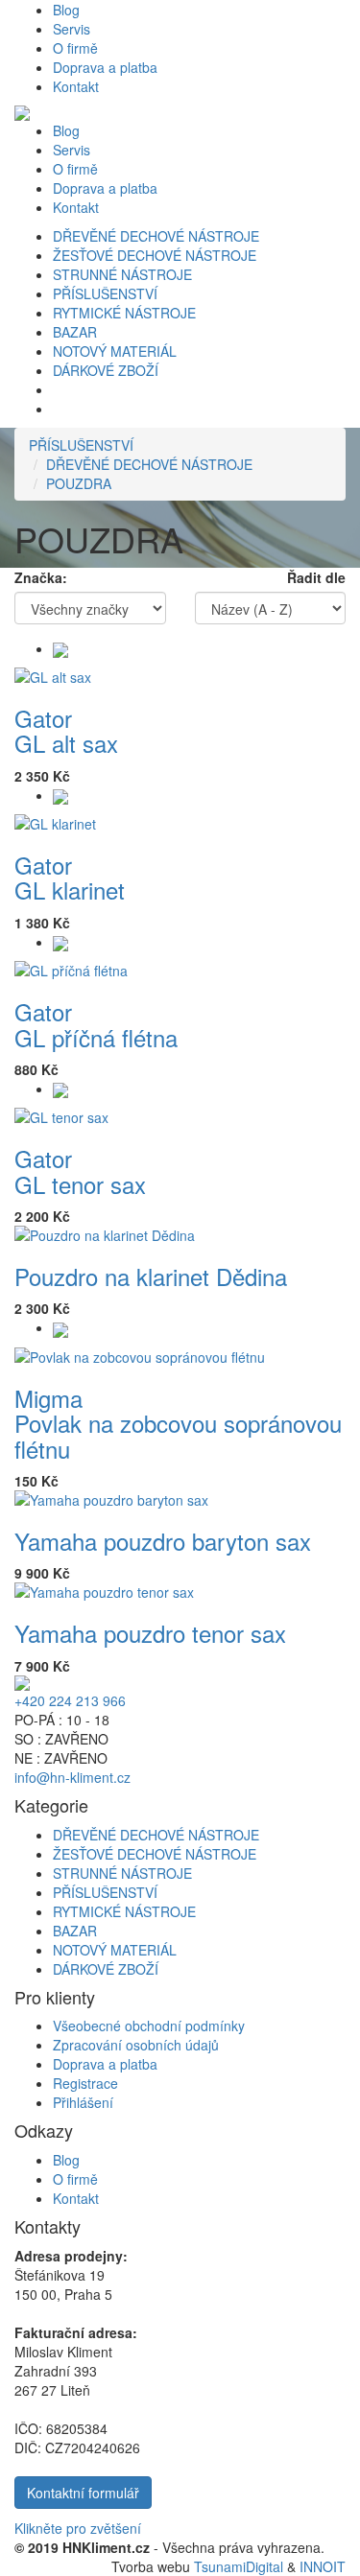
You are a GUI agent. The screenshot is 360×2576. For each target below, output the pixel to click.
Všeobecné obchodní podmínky (149, 2026)
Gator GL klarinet (70, 877)
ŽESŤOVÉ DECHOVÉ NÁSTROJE (155, 255)
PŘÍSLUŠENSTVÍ (105, 293)
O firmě (75, 48)
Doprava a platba (105, 67)
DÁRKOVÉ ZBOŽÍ (106, 370)
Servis (72, 29)
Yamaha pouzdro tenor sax (150, 1633)
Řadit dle (316, 577)
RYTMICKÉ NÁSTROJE (124, 313)
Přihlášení (83, 2102)
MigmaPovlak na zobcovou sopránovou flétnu (178, 1423)
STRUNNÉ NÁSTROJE (122, 274)
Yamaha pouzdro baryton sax (163, 1541)
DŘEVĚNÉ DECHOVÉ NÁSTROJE (156, 236)
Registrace (85, 2083)
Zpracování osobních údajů (136, 2045)
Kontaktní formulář (83, 2493)
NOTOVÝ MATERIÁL (115, 351)
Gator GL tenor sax (80, 1171)
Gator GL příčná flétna (96, 1024)
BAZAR (75, 332)
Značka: (41, 577)
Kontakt (76, 86)
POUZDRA (79, 483)
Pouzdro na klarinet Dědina (151, 1276)
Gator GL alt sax (66, 730)
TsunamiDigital (239, 2566)
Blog (66, 10)
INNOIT (323, 2566)
